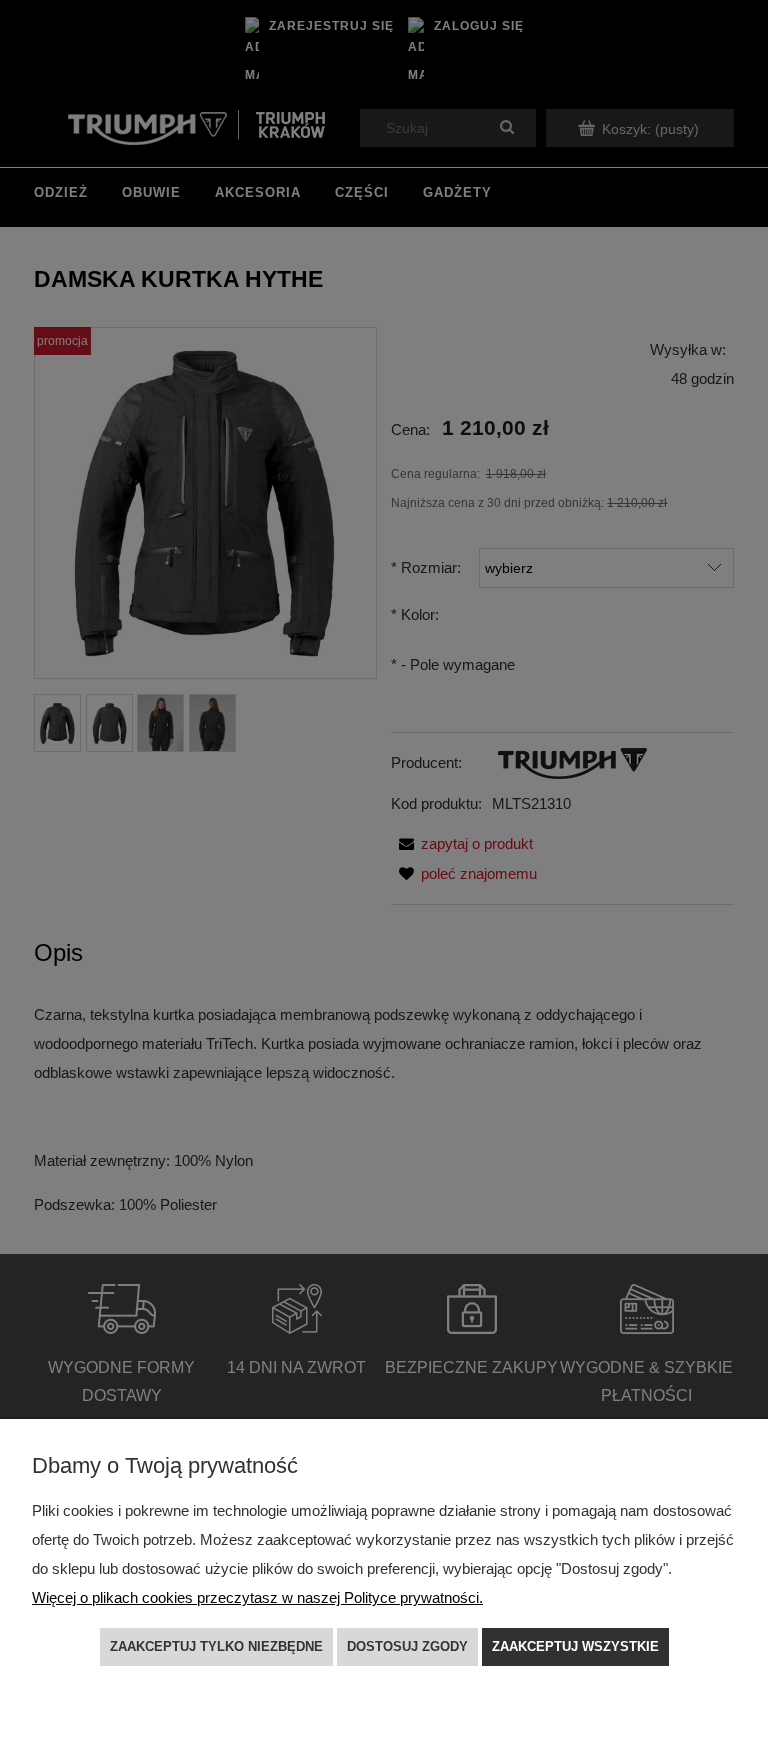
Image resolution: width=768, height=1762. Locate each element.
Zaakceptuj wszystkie (575, 1646)
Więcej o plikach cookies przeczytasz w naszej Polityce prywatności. (257, 1597)
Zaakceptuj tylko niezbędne (216, 1646)
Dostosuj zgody (407, 1646)
